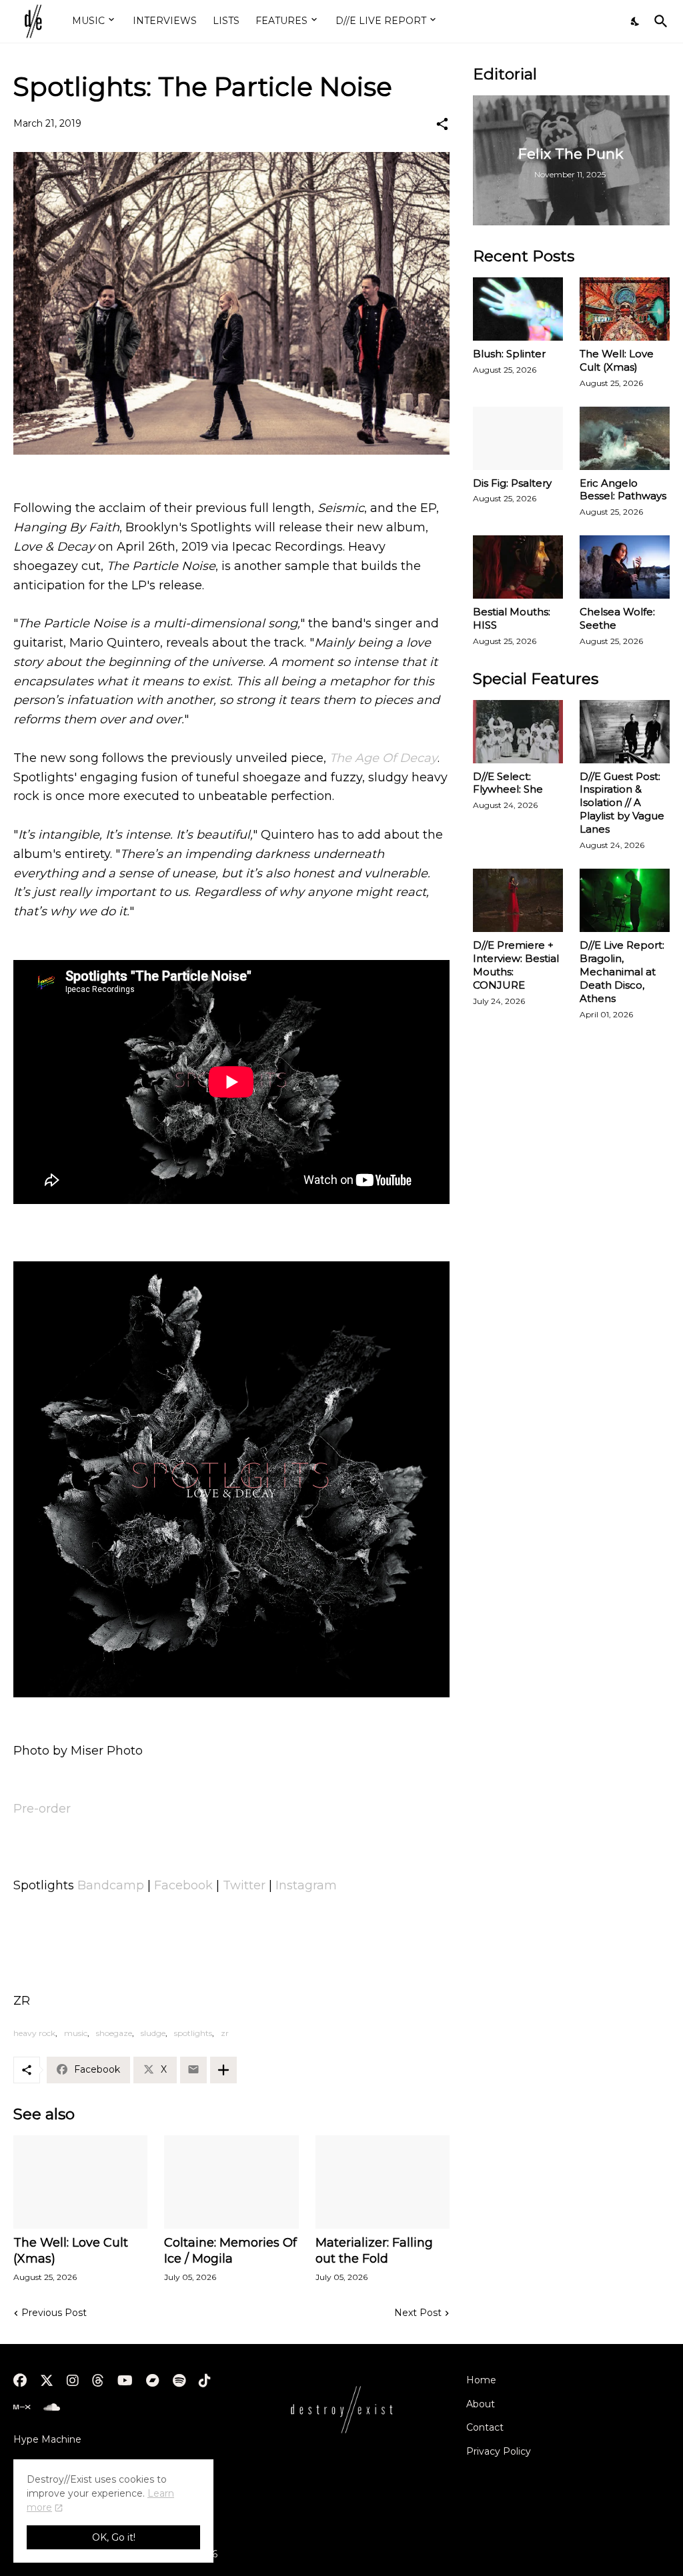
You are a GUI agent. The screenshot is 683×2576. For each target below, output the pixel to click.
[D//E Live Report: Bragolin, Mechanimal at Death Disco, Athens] (625, 900)
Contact (485, 2427)
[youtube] (125, 2381)
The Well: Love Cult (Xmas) (71, 2251)
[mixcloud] (22, 2407)
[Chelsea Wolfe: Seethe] (625, 567)
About (481, 2404)
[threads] (98, 2381)
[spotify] (179, 2381)
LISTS (226, 21)
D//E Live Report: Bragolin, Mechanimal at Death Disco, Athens (622, 972)
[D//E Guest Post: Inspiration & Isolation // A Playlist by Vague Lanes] (625, 732)
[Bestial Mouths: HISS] (518, 567)
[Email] (193, 2070)
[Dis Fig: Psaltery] (518, 438)
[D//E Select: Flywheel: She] (518, 732)
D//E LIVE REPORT (381, 21)
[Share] (442, 124)
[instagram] (73, 2381)
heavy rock (34, 2033)
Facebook (183, 1885)
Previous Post (54, 2313)
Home (481, 2380)
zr (225, 2033)
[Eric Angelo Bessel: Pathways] (625, 438)
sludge (153, 2033)
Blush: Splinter (509, 354)
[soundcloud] (52, 2407)
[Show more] (223, 2070)
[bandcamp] (153, 2381)
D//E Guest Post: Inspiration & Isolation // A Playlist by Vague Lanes (622, 803)
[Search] (658, 21)
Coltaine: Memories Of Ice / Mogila (230, 2251)
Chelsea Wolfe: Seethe (617, 618)
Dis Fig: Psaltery (512, 483)
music (76, 2033)
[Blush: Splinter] (518, 309)
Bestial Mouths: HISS (512, 618)
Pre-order (42, 1809)
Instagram (306, 1885)
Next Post (418, 2313)
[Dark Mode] (636, 21)
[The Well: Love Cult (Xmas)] (80, 2182)
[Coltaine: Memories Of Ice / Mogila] (231, 2182)
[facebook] (20, 2381)
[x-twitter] (47, 2381)
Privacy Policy (499, 2451)
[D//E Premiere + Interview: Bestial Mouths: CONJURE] (518, 900)
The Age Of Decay (384, 758)
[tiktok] (205, 2381)
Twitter (244, 1885)
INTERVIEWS (165, 21)
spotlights (193, 2033)
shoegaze (114, 2033)
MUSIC (88, 21)
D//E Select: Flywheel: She (508, 783)
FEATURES (281, 21)
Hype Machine (47, 2439)
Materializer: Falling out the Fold (374, 2251)
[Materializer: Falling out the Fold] (383, 2182)
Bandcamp (111, 1885)
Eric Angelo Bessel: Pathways (623, 490)
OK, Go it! (114, 2537)
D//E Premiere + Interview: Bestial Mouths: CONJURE (516, 965)
